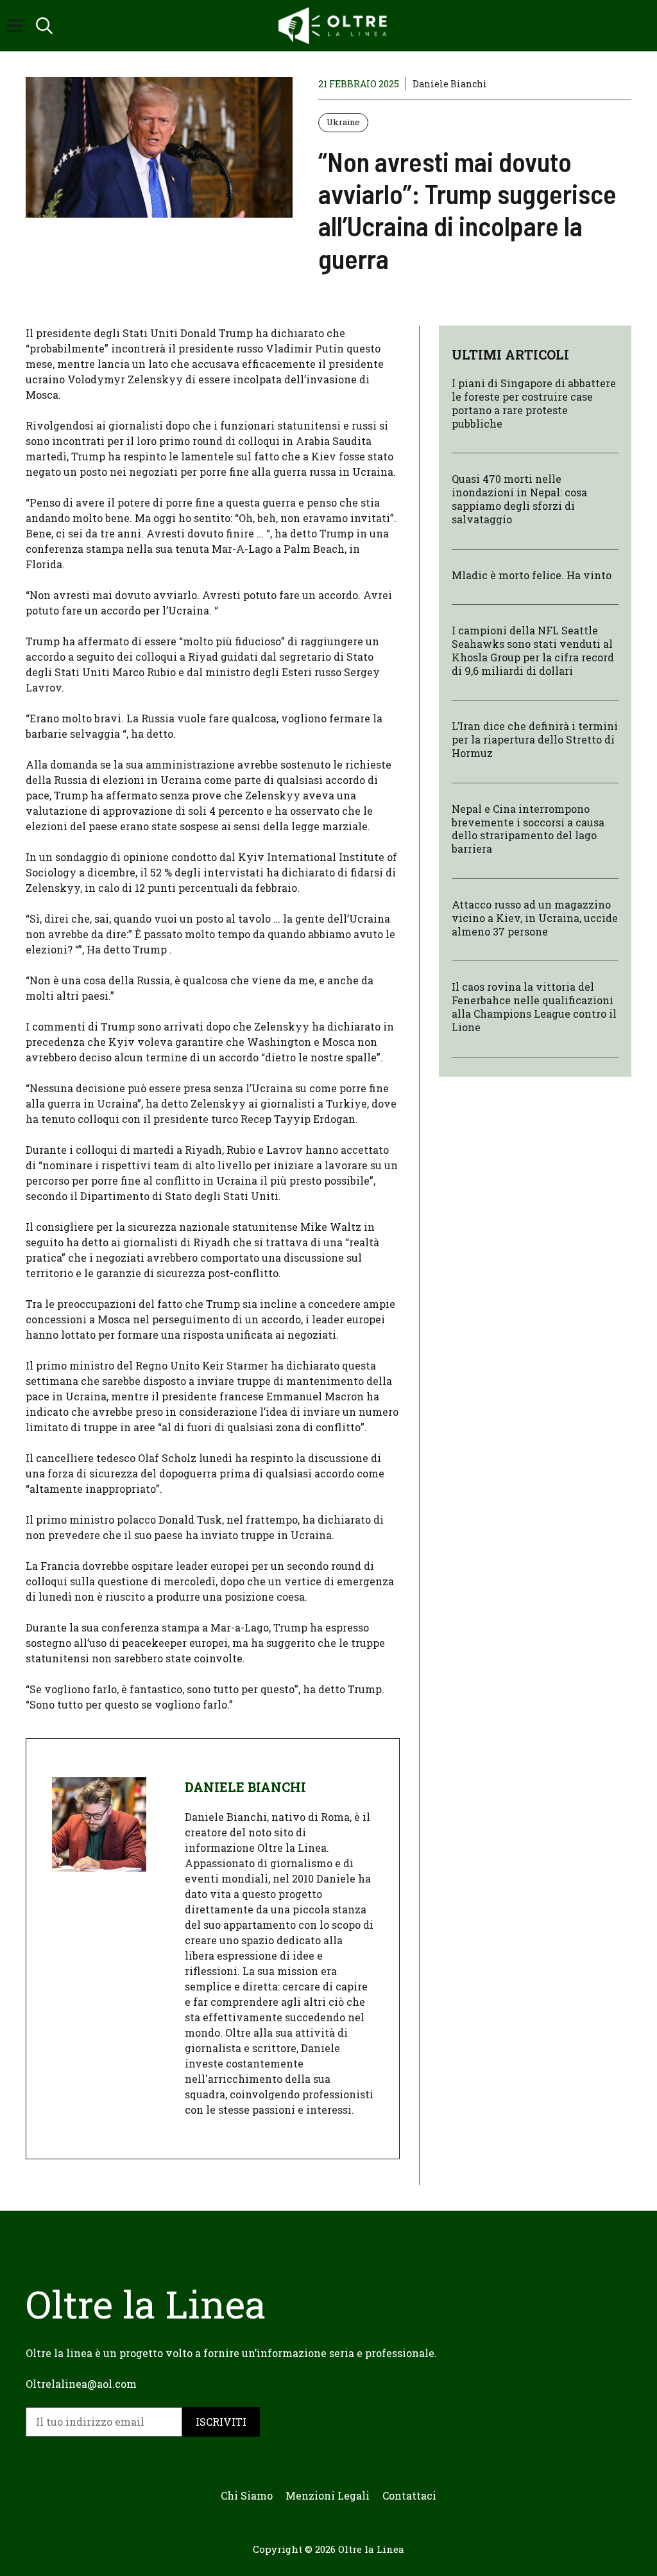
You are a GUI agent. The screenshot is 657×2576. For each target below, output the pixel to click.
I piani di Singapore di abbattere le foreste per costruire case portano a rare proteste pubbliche (534, 403)
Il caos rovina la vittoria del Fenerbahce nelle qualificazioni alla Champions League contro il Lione (534, 1006)
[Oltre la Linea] (335, 26)
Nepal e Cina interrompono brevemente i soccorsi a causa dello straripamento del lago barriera (528, 829)
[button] (44, 26)
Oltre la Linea (371, 2549)
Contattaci (409, 2495)
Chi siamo (247, 2495)
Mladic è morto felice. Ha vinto (532, 575)
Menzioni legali (328, 2495)
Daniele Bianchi (450, 84)
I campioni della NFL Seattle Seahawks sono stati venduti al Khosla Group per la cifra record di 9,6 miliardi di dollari (533, 650)
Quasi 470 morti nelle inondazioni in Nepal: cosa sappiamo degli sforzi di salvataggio (519, 499)
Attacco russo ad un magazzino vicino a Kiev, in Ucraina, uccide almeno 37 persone (535, 918)
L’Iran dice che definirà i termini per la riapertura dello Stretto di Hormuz (535, 739)
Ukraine (343, 122)
